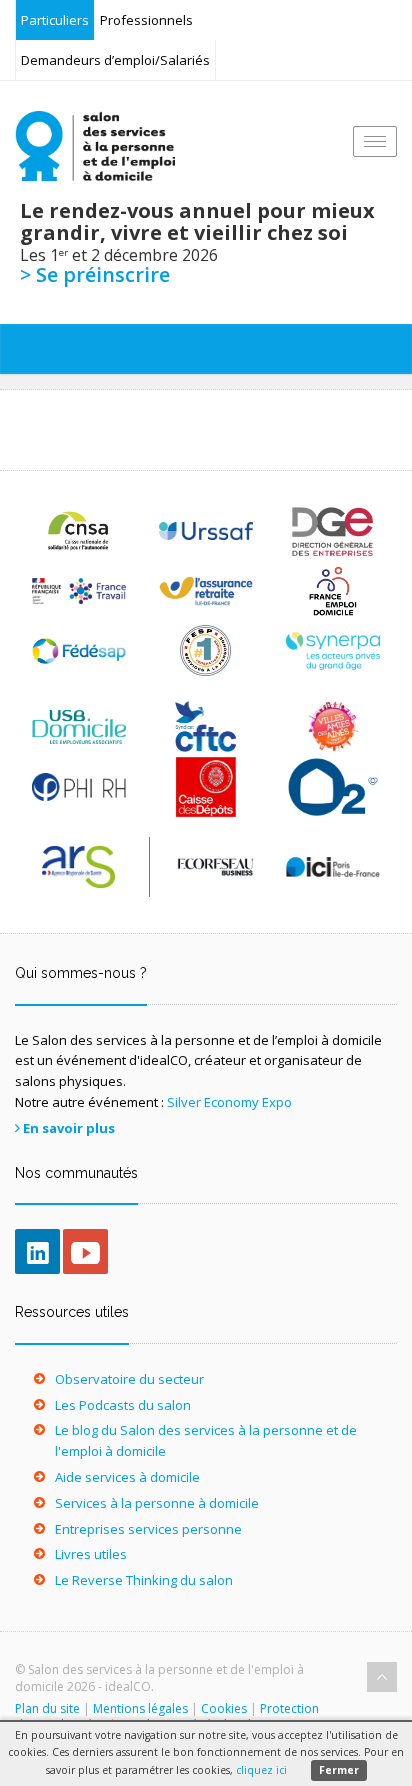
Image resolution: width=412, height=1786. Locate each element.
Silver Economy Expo (229, 1102)
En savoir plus (69, 1128)
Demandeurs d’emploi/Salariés (115, 60)
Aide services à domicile (127, 1477)
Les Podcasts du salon (123, 1405)
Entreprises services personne (148, 1529)
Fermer (339, 1770)
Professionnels (146, 20)
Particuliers (55, 20)
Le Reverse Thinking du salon (144, 1580)
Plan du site (47, 1708)
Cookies (224, 1708)
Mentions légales (140, 1708)
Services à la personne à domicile (157, 1503)
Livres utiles (91, 1554)
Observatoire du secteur (129, 1379)
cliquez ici (261, 1770)
